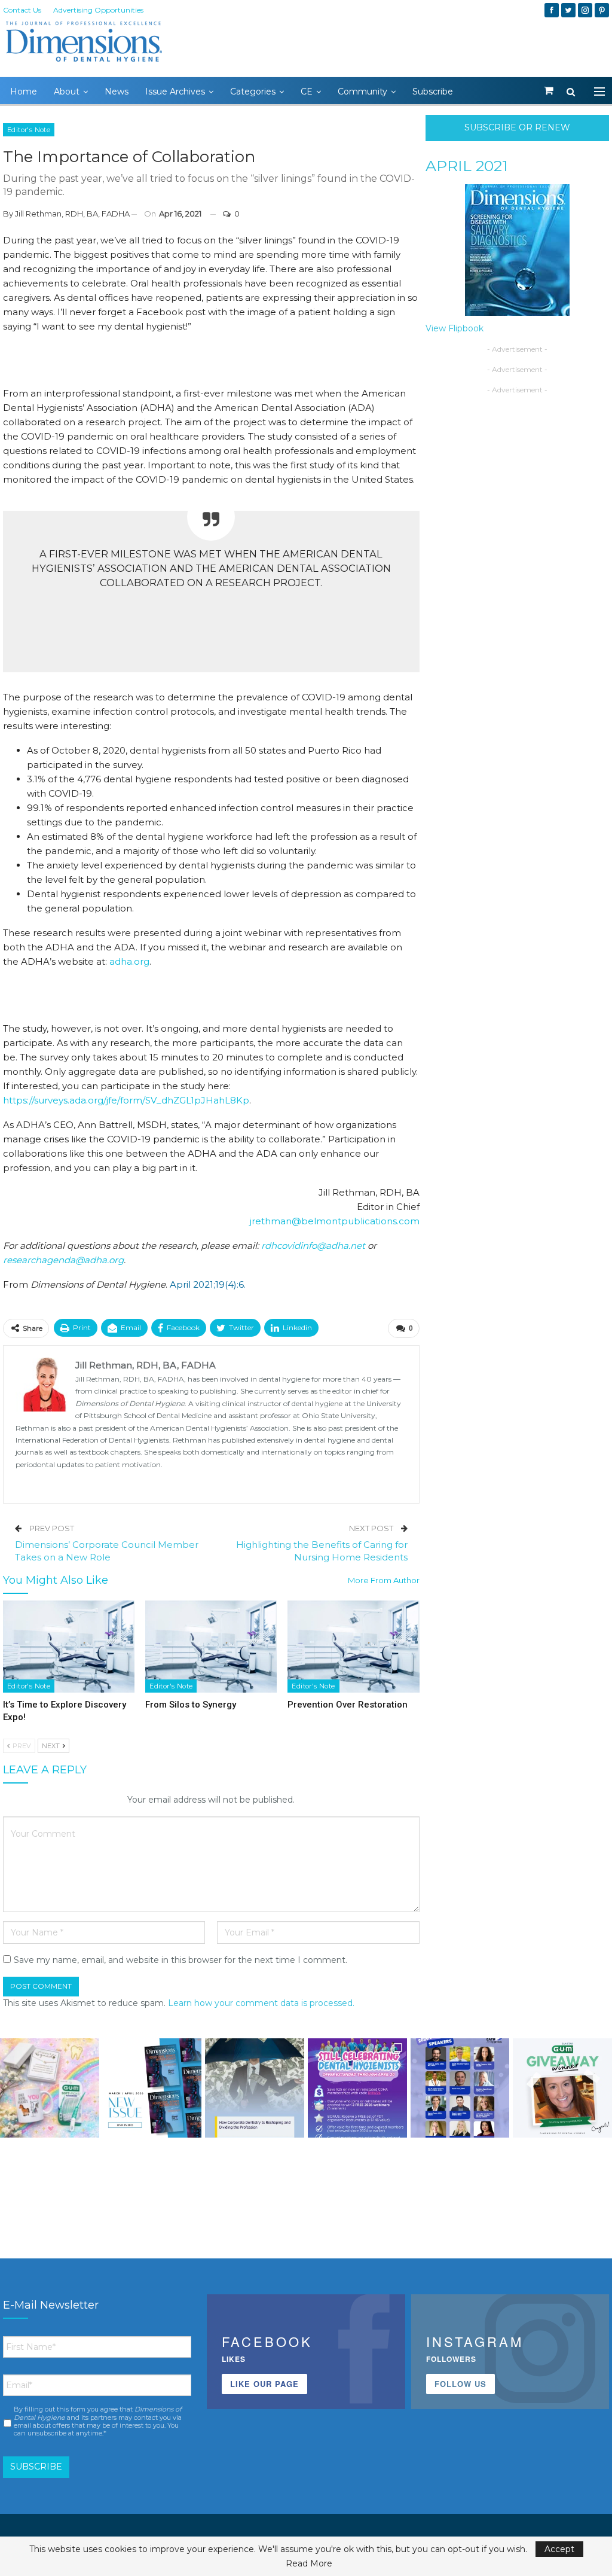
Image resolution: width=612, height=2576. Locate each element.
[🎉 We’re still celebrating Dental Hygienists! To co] (357, 2088)
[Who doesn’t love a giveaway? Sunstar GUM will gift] (50, 2088)
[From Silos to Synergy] (211, 1647)
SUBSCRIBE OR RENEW (517, 127)
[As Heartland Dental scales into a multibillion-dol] (255, 2088)
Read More (309, 2563)
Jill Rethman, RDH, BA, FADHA (72, 214)
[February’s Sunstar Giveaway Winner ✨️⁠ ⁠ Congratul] (562, 2088)
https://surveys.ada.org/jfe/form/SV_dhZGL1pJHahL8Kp (126, 1100)
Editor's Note (29, 130)
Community (362, 92)
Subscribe (433, 92)
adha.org (129, 961)
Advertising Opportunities (98, 10)
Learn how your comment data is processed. (261, 2003)
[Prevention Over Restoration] (353, 1647)
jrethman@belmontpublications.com (335, 1221)
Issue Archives (175, 92)
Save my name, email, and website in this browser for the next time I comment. (180, 1960)
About (67, 92)
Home (24, 92)
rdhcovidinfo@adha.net (313, 1246)
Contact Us (22, 10)
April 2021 (467, 166)
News (117, 92)
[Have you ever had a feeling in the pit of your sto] (152, 2088)
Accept (559, 2549)
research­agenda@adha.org (63, 1260)
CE (307, 92)
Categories (253, 92)
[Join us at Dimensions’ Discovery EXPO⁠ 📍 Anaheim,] (460, 2088)
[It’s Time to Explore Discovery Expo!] (69, 1647)
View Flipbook (455, 328)
